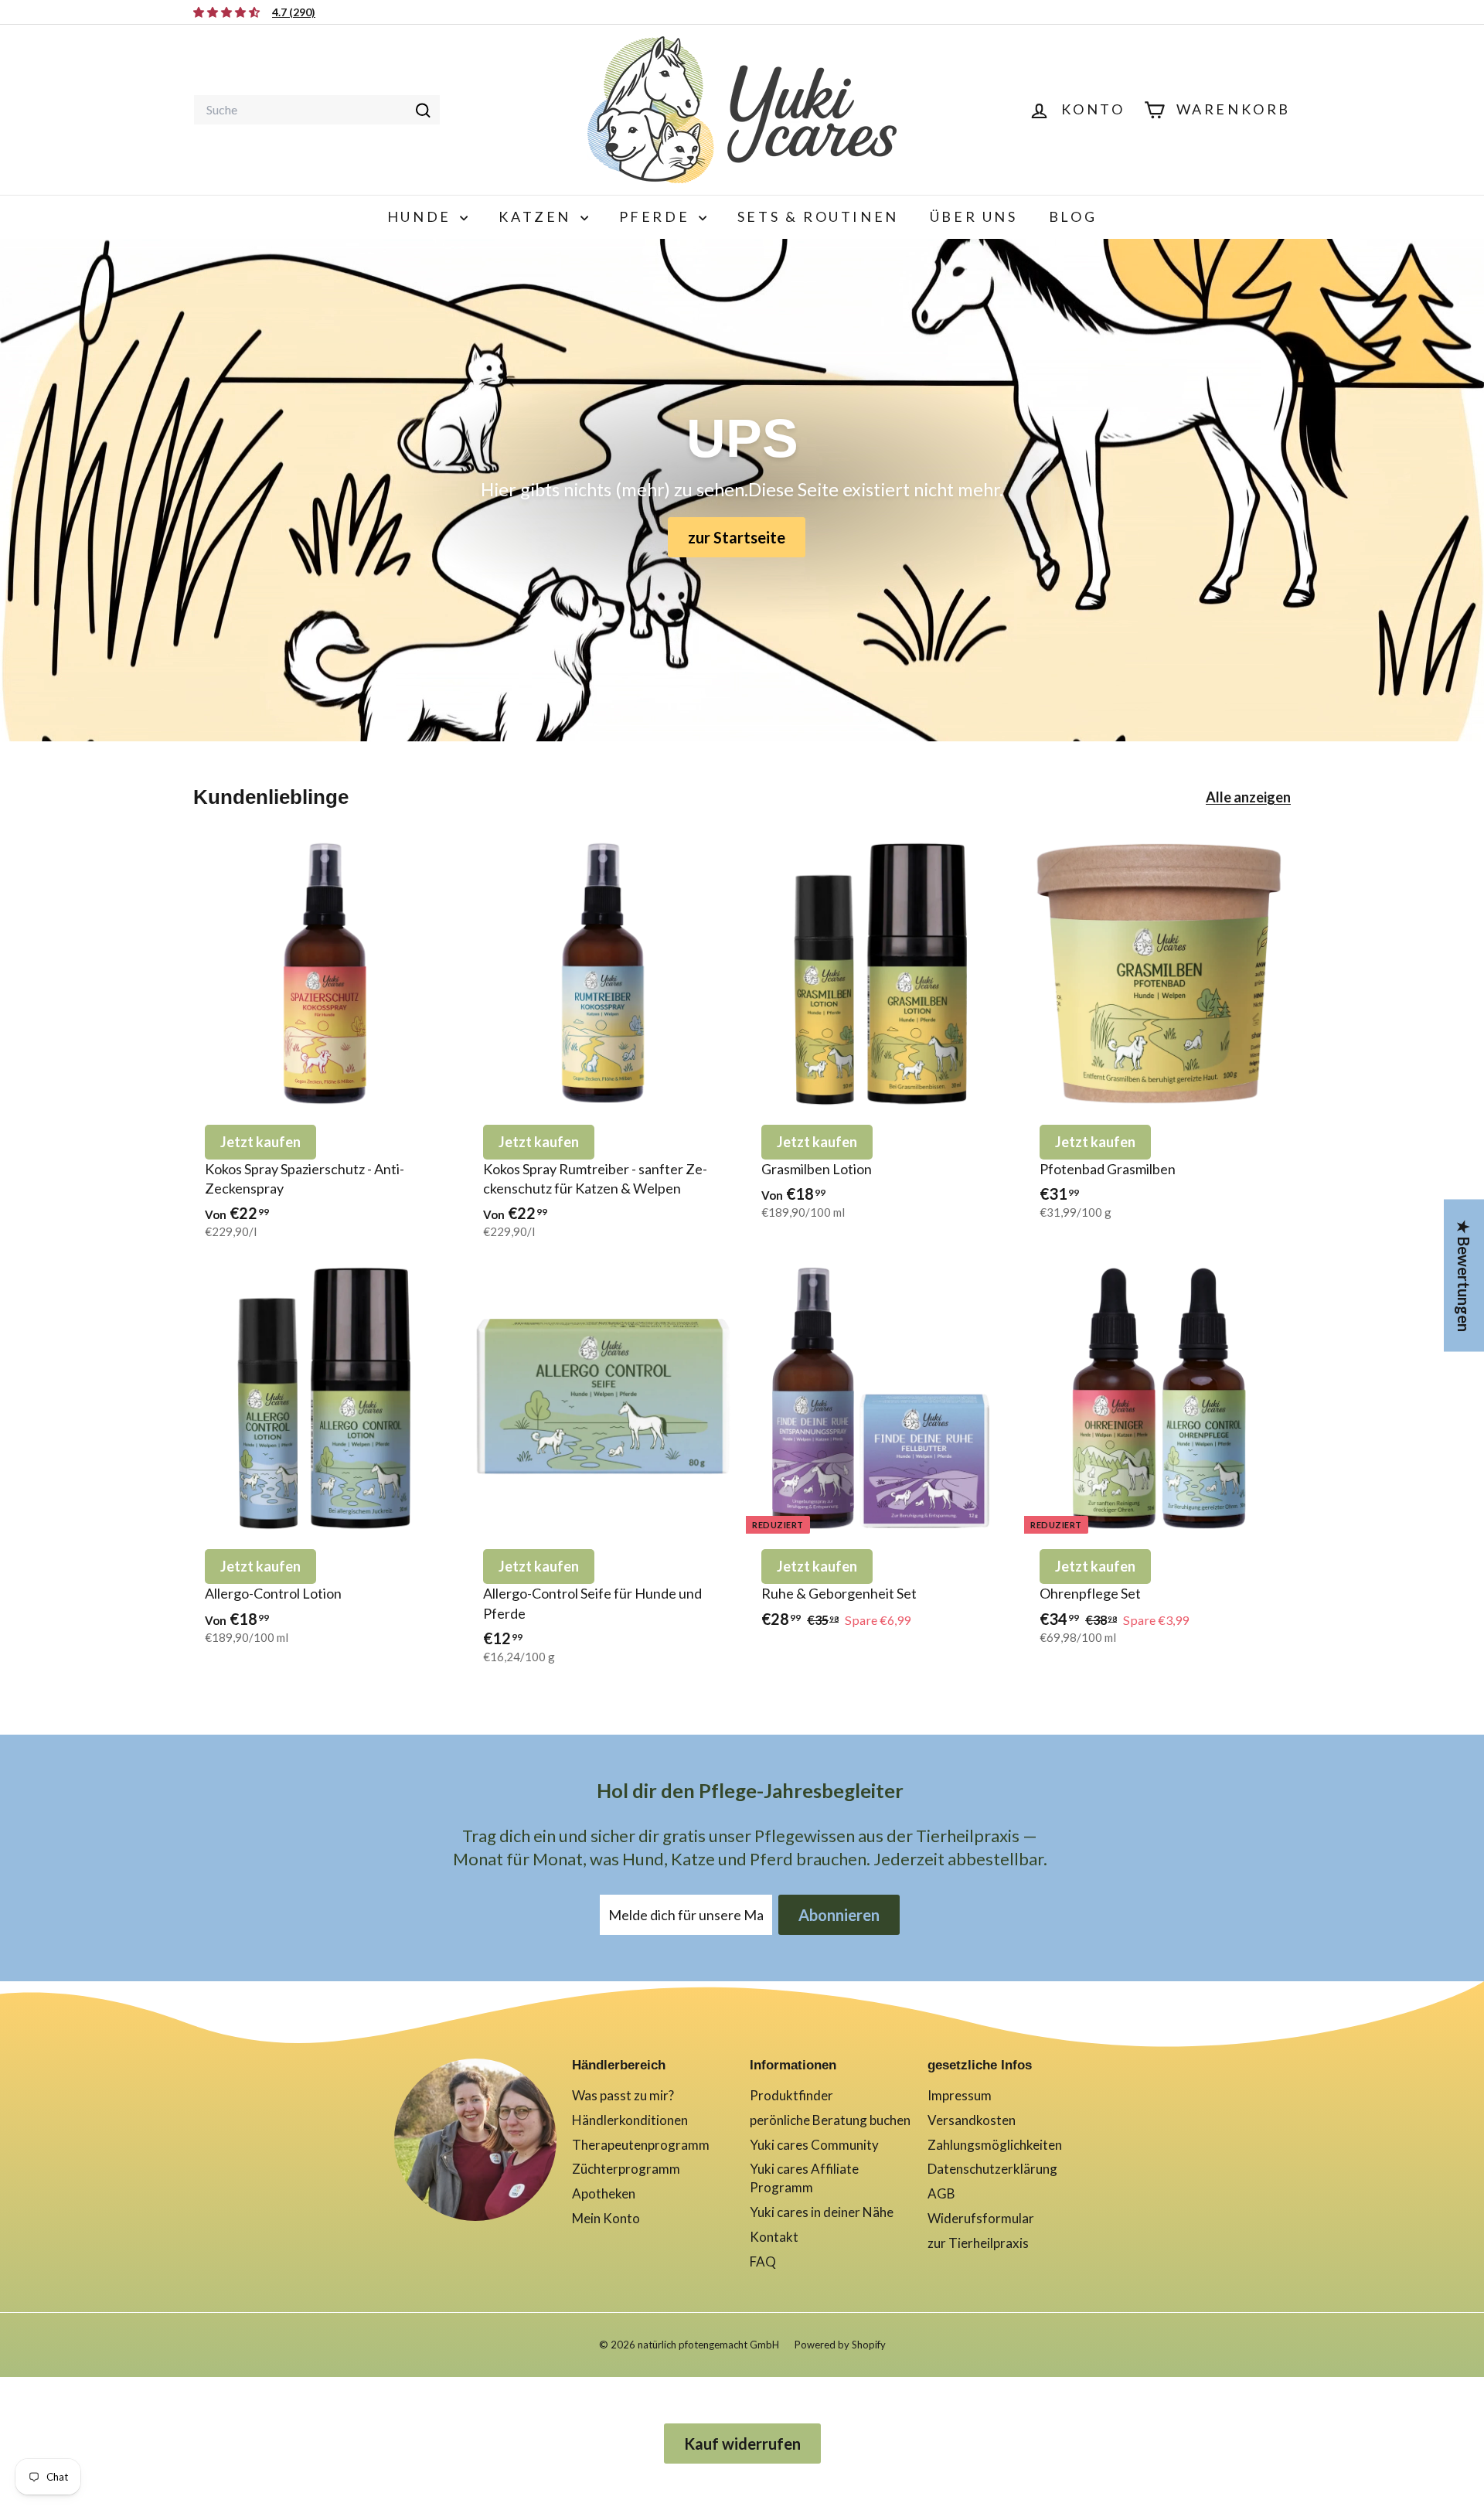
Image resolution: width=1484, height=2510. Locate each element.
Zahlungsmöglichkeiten (995, 2145)
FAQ (763, 2261)
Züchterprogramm (626, 2169)
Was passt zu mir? (623, 2095)
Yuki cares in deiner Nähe (822, 2212)
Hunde (422, 216)
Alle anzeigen (1248, 797)
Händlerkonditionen (630, 2120)
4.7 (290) (294, 12)
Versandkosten (972, 2120)
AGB (941, 2193)
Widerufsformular (981, 2218)
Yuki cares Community (814, 2145)
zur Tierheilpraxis (978, 2243)
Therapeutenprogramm (641, 2145)
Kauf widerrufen (742, 2444)
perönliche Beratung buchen (830, 2120)
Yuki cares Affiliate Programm (804, 2178)
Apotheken (604, 2193)
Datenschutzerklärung (992, 2169)
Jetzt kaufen (260, 1142)
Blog (1073, 216)
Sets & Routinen (818, 216)
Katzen (537, 216)
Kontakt (774, 2237)
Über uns (974, 216)
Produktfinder (791, 2095)
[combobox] (317, 110)
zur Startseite (737, 537)
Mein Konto (606, 2218)
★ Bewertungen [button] (1464, 1275)
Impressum (960, 2095)
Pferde (657, 216)
